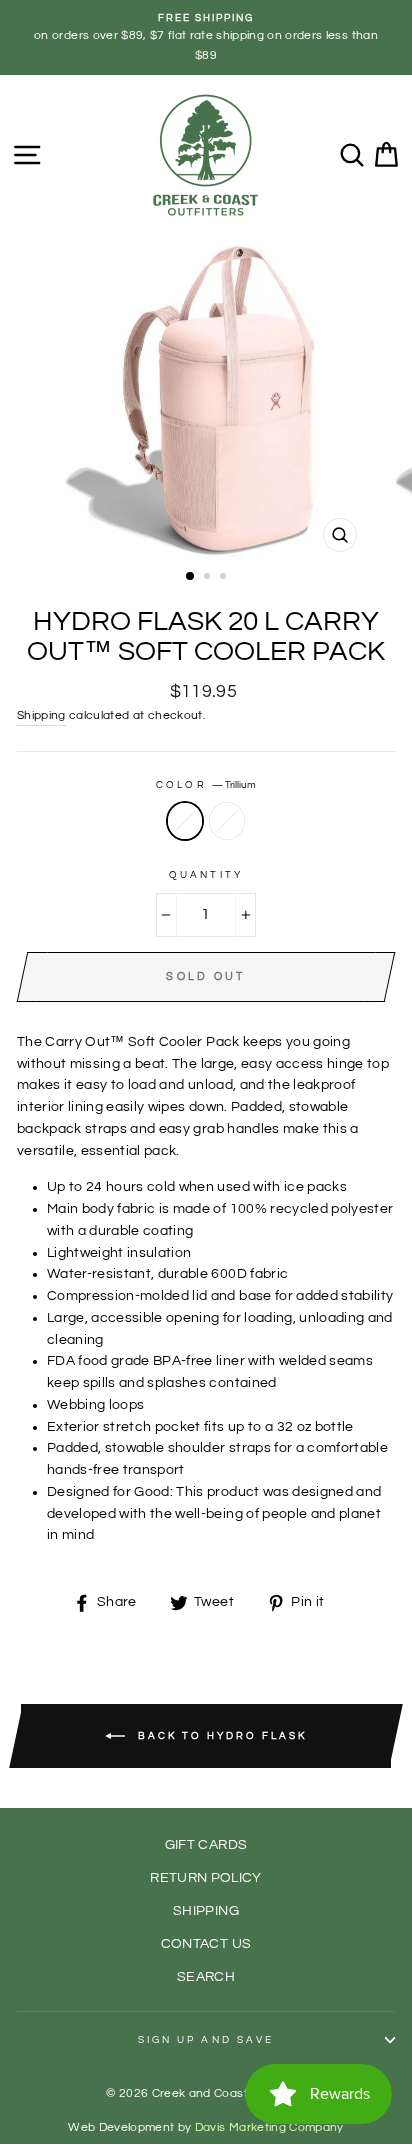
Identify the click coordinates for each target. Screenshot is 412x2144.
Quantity (205, 875)
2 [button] (209, 578)
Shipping (41, 715)
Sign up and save (206, 2040)
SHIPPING (206, 1911)
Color (205, 785)
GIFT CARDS (206, 1845)
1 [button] (191, 577)
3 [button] (225, 578)
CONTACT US (206, 1944)
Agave (227, 821)
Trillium (185, 821)
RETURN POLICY (205, 1878)
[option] (206, 37)
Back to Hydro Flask (220, 1736)
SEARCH (206, 1977)
